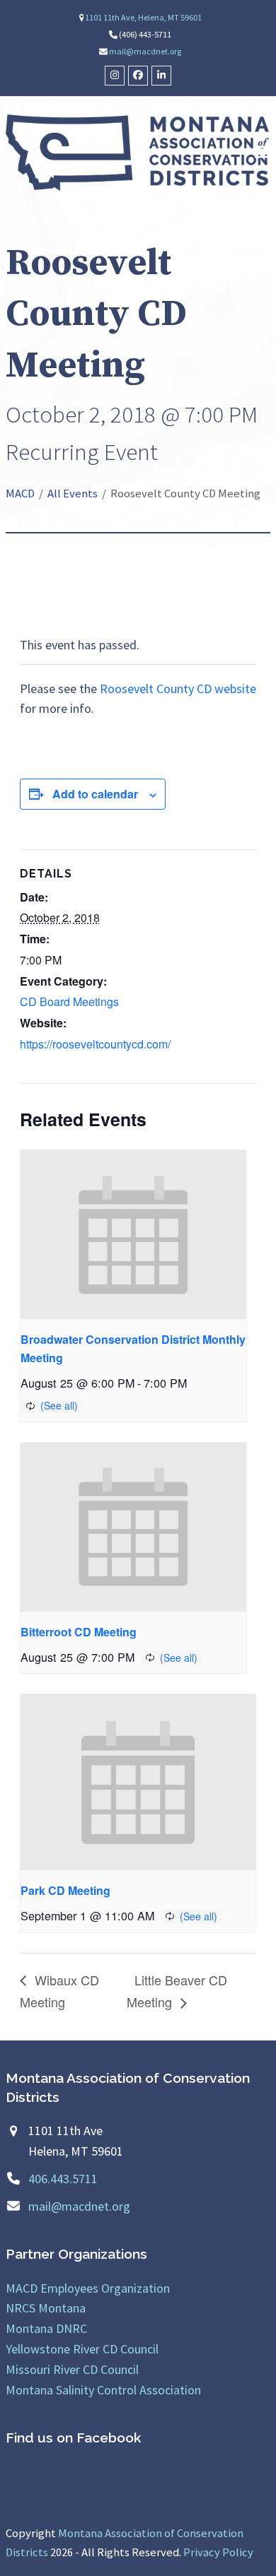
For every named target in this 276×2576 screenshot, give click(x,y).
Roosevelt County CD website (178, 689)
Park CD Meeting (65, 1890)
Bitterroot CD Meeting (79, 1632)
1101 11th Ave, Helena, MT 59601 (143, 17)
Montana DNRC (46, 2328)
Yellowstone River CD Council (82, 2349)
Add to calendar (95, 794)
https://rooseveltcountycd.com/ (95, 1044)
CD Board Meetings (69, 1002)
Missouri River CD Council (72, 2369)
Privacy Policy (218, 2552)
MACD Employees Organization (88, 2288)
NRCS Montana (46, 2308)
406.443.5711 (63, 2179)
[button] (263, 152)
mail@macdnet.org (145, 51)
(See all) (201, 451)
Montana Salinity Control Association (103, 2390)
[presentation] (133, 1235)
